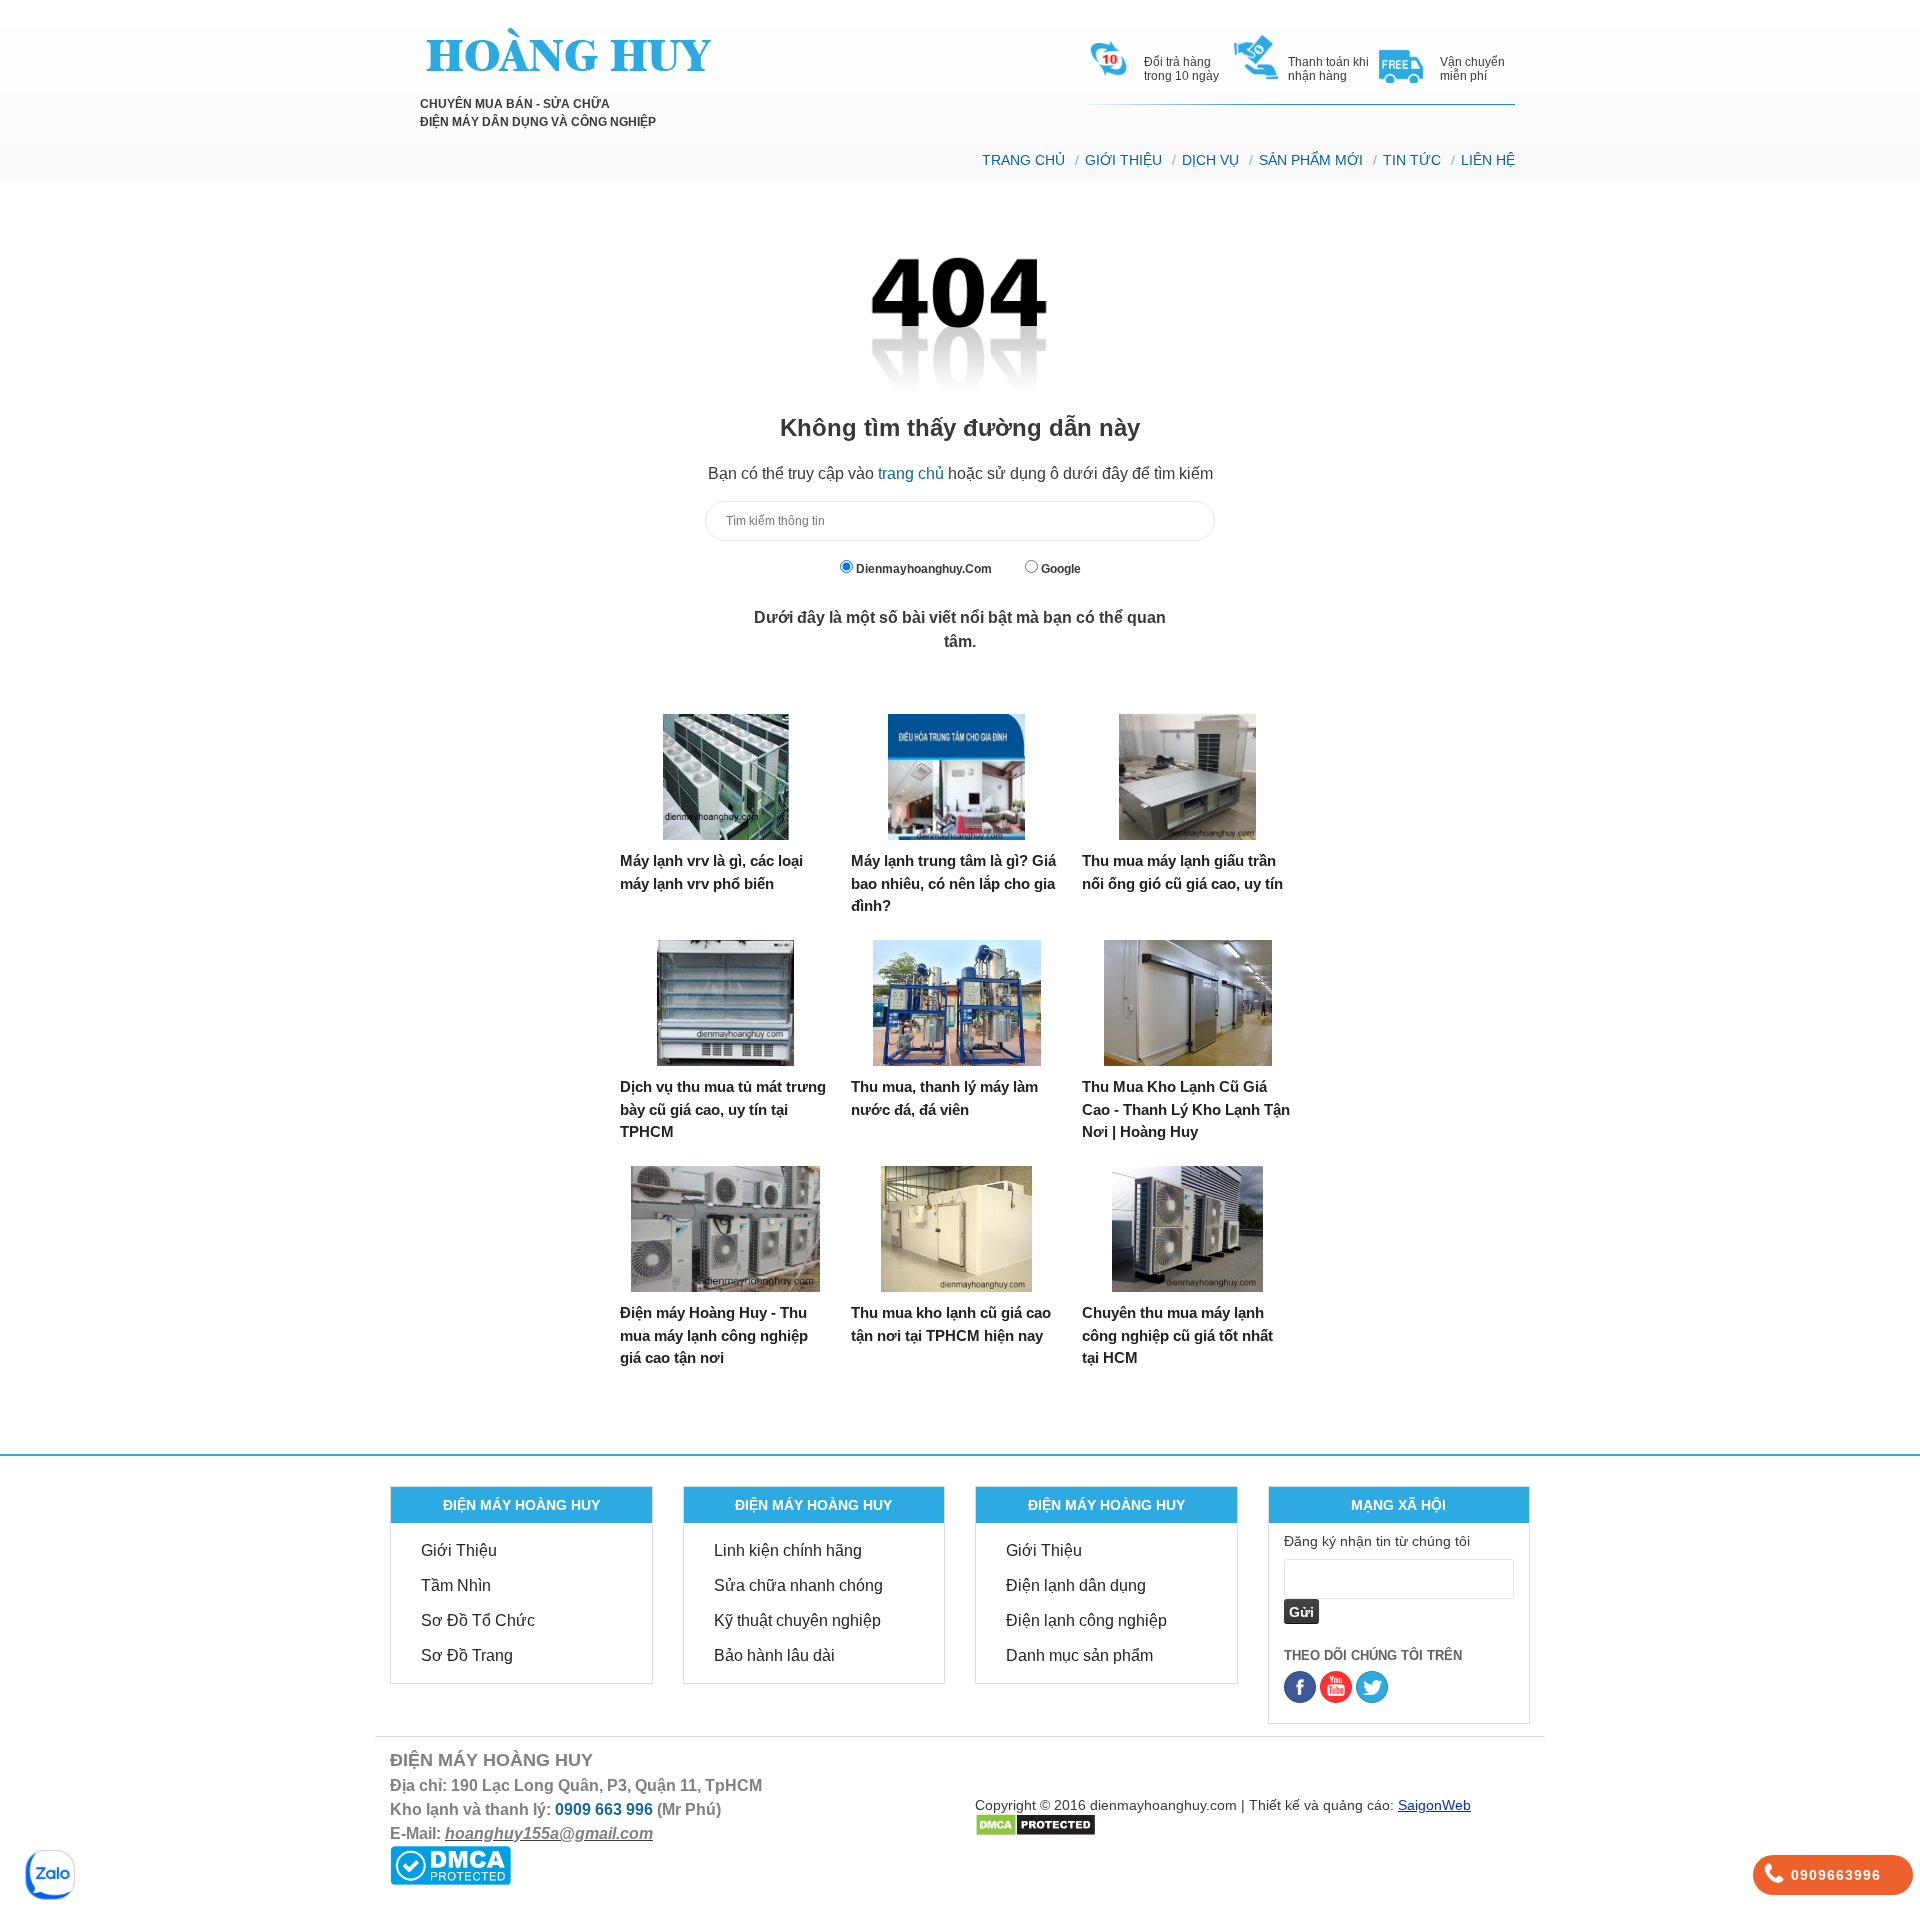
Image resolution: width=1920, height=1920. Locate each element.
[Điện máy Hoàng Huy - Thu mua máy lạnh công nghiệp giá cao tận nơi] (725, 1229)
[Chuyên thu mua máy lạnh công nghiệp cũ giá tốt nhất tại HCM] (1187, 1229)
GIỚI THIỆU (1123, 160)
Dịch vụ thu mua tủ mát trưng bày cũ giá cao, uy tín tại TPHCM (723, 1109)
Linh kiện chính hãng (788, 1550)
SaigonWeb (1434, 1805)
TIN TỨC (1412, 160)
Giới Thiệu (459, 1550)
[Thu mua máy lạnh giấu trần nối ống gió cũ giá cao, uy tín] (1187, 777)
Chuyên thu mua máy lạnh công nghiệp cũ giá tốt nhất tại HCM (1177, 1335)
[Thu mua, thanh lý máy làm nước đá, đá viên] (956, 1003)
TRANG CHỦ (1023, 160)
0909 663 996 (604, 1809)
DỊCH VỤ (1210, 160)
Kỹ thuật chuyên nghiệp (797, 1620)
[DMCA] (1035, 1823)
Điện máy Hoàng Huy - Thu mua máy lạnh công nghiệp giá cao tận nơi (714, 1335)
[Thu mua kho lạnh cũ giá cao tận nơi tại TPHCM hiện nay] (956, 1229)
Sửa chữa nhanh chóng (798, 1585)
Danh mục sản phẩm (1079, 1655)
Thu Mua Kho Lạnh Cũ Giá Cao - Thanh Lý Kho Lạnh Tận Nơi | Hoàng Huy (1186, 1109)
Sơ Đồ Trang (467, 1655)
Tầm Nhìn (456, 1585)
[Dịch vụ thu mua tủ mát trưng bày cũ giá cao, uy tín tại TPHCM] (725, 1003)
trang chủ (911, 473)
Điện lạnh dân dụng (1076, 1585)
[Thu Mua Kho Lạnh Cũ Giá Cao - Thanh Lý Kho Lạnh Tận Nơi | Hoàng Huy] (1187, 1003)
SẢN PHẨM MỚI (1311, 160)
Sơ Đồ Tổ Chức (478, 1620)
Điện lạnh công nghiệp (1086, 1620)
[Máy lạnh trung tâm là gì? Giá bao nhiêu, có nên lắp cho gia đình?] (956, 777)
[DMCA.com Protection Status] (450, 1864)
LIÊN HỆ (1488, 160)
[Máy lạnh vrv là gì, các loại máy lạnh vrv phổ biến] (725, 777)
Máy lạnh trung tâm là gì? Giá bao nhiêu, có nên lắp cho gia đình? (953, 883)
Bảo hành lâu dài (774, 1655)
